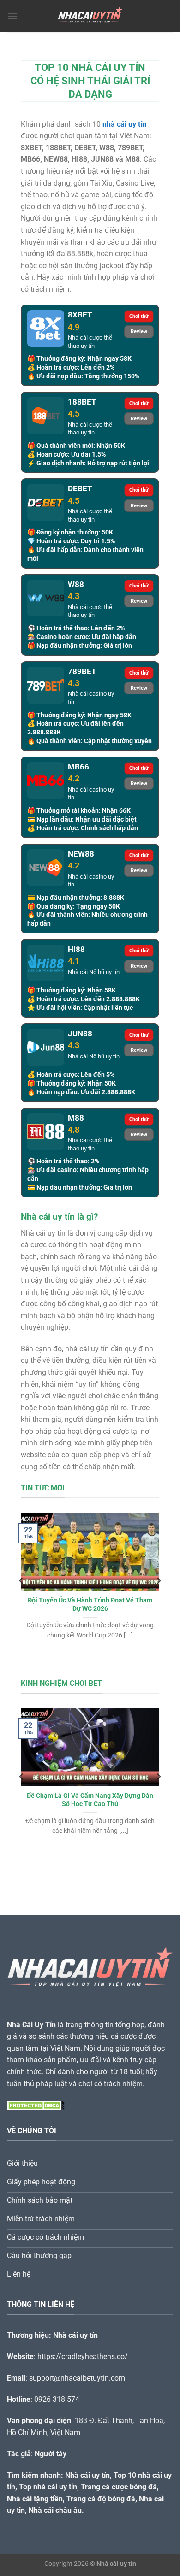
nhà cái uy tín (124, 124)
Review (139, 332)
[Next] (158, 1581)
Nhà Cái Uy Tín (31, 2025)
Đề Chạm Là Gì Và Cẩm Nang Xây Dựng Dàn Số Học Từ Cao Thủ (90, 1800)
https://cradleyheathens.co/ (83, 2356)
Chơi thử (139, 316)
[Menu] (12, 16)
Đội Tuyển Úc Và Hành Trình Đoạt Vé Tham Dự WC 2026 (90, 1604)
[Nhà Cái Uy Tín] (90, 16)
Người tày (51, 2454)
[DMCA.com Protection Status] (36, 2105)
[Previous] (22, 1581)
